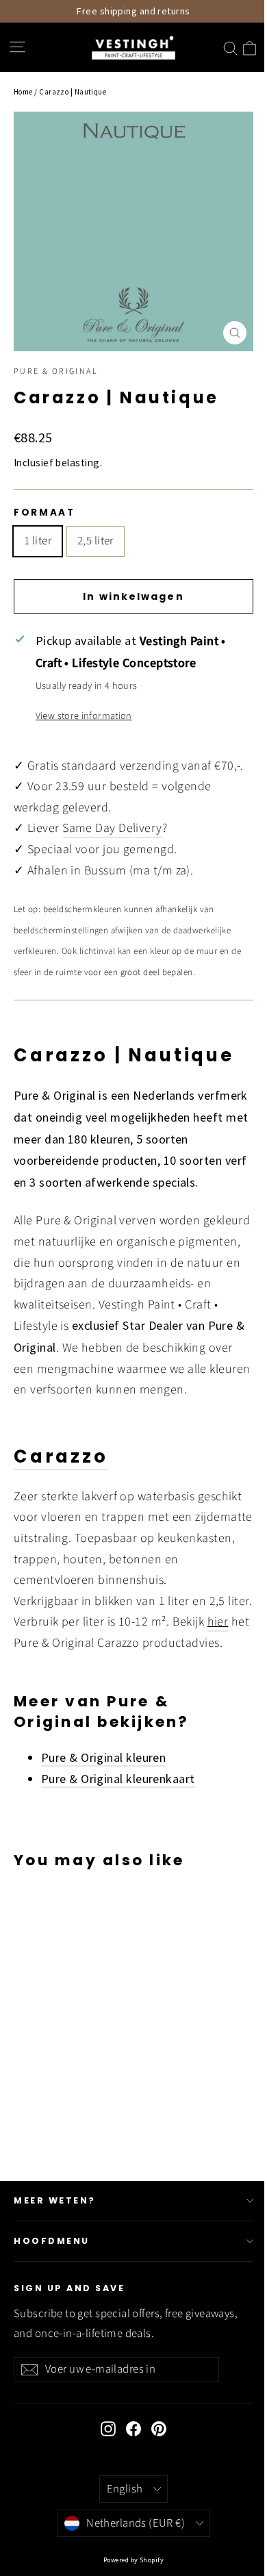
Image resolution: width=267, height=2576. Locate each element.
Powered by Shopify (133, 2560)
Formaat (44, 513)
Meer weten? (55, 2200)
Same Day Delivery (112, 828)
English (125, 2489)
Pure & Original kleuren (103, 1757)
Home (23, 92)
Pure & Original (56, 371)
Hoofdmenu (52, 2241)
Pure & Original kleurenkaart (118, 1779)
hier (218, 1622)
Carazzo (61, 1456)
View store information (84, 716)
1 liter (38, 541)
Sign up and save (69, 2288)
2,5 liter (96, 541)
